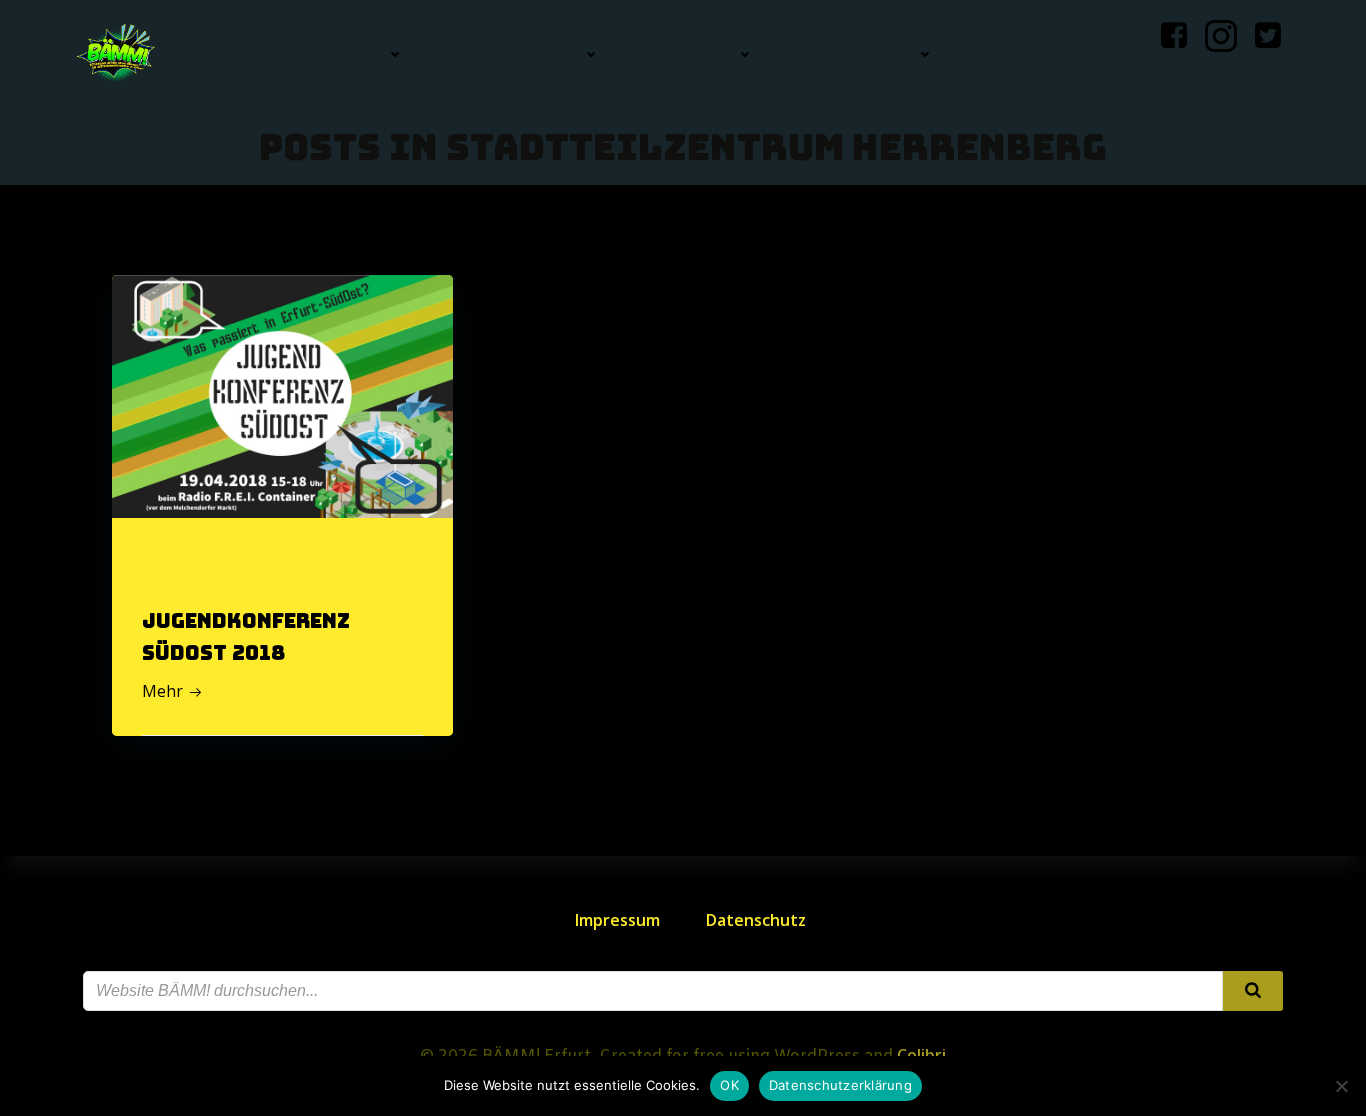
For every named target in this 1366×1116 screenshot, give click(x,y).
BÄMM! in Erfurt (513, 54)
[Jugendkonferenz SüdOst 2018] (282, 395)
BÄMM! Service (855, 54)
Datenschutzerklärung (840, 1085)
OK (729, 1085)
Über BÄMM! (688, 54)
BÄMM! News (338, 54)
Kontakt (1011, 54)
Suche (1113, 54)
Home (228, 54)
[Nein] (1341, 1086)
